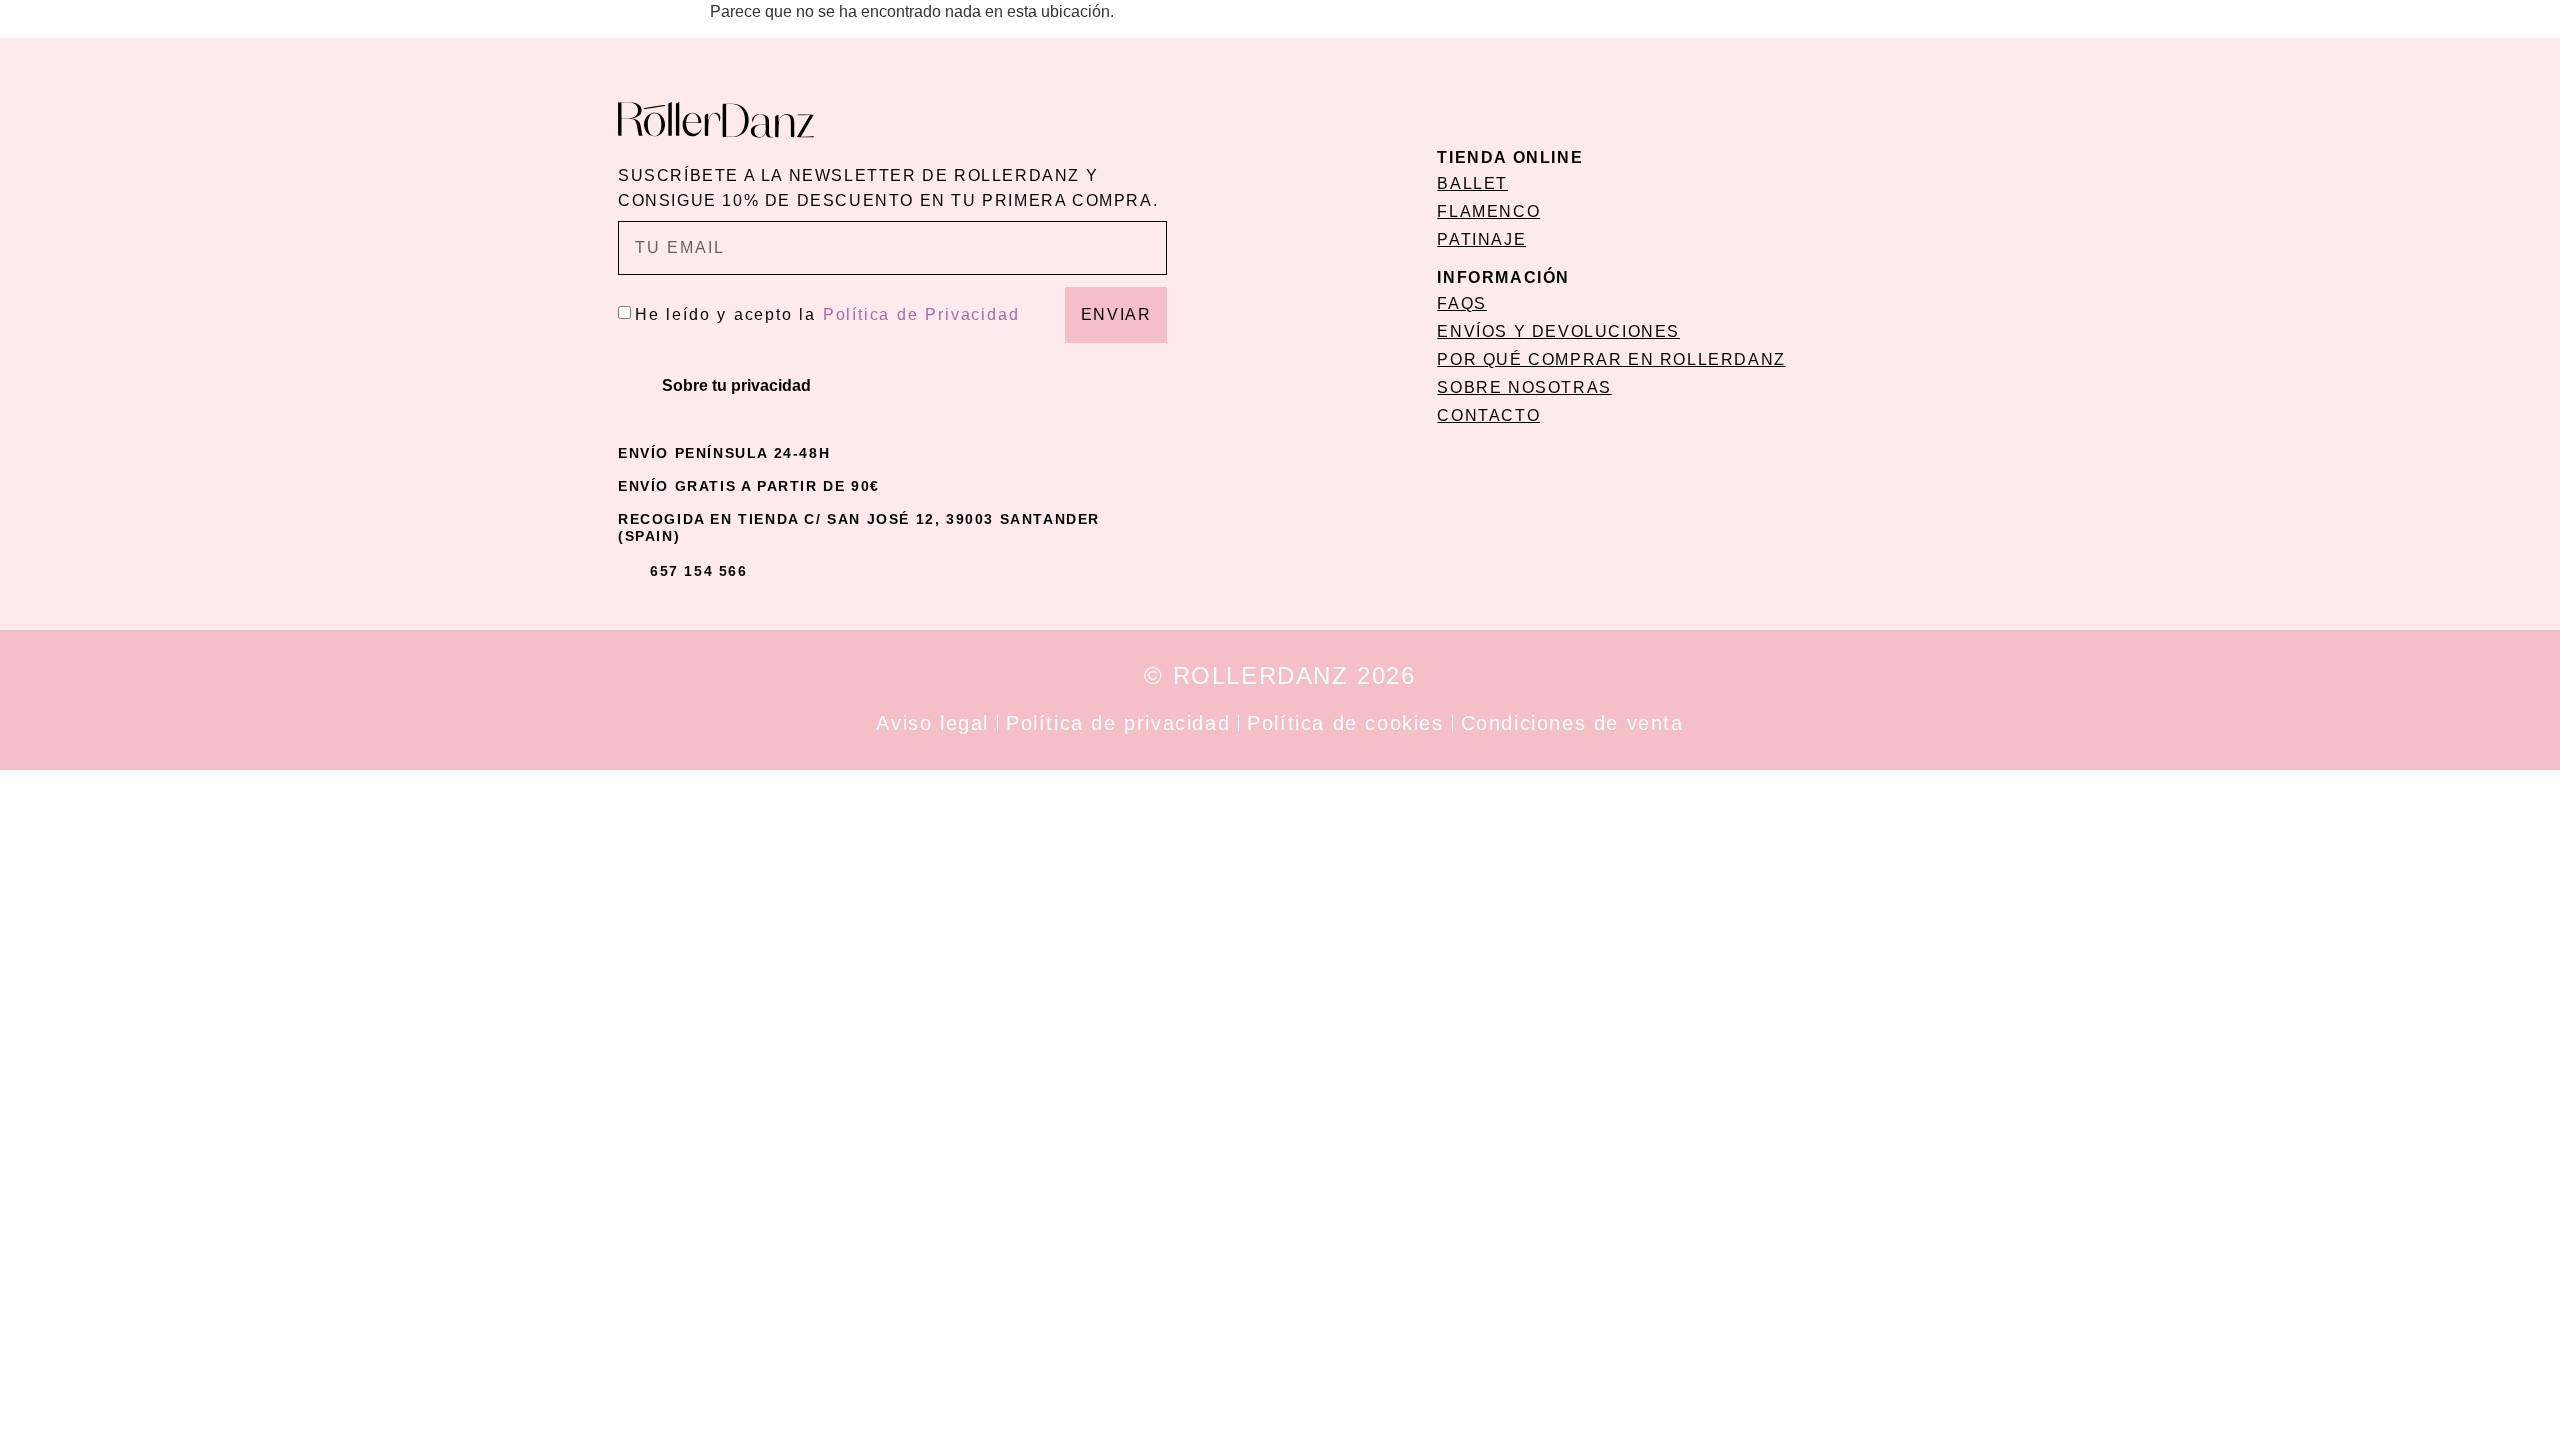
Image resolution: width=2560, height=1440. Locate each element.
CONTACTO (1488, 415)
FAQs (1461, 303)
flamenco (1488, 211)
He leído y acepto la (827, 314)
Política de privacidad (1118, 723)
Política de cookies (1345, 723)
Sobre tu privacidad (736, 385)
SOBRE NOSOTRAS (1524, 387)
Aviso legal (932, 723)
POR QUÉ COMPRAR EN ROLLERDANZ (1611, 359)
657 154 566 (699, 571)
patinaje (1481, 239)
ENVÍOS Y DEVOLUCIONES (1558, 331)
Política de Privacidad (921, 314)
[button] (892, 386)
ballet (1472, 183)
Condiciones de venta (1572, 723)
